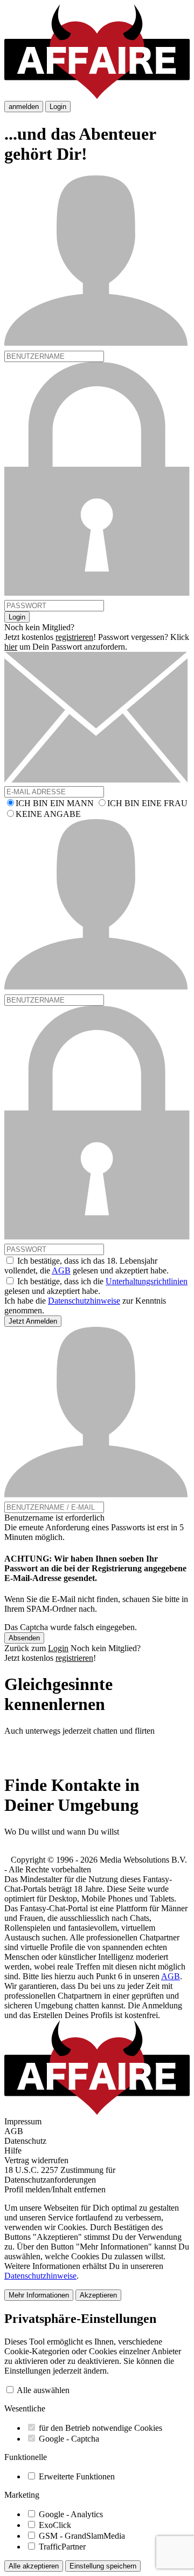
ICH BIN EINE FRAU (147, 803)
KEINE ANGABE (48, 814)
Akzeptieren (98, 2295)
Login (58, 107)
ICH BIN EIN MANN (55, 803)
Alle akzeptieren (34, 2566)
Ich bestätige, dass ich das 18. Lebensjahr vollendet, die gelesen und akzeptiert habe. (86, 1266)
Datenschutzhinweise (84, 1301)
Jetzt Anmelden (33, 1321)
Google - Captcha (69, 2439)
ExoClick (55, 2525)
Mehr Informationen (39, 2295)
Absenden (24, 1638)
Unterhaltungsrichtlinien (147, 1281)
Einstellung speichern (103, 2566)
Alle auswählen (43, 2390)
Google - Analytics (71, 2514)
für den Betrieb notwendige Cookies (101, 2428)
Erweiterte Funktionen (77, 2476)
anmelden (24, 107)
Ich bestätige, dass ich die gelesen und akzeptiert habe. (96, 1286)
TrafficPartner (62, 2547)
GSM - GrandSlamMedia (82, 2536)
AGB (61, 1270)
